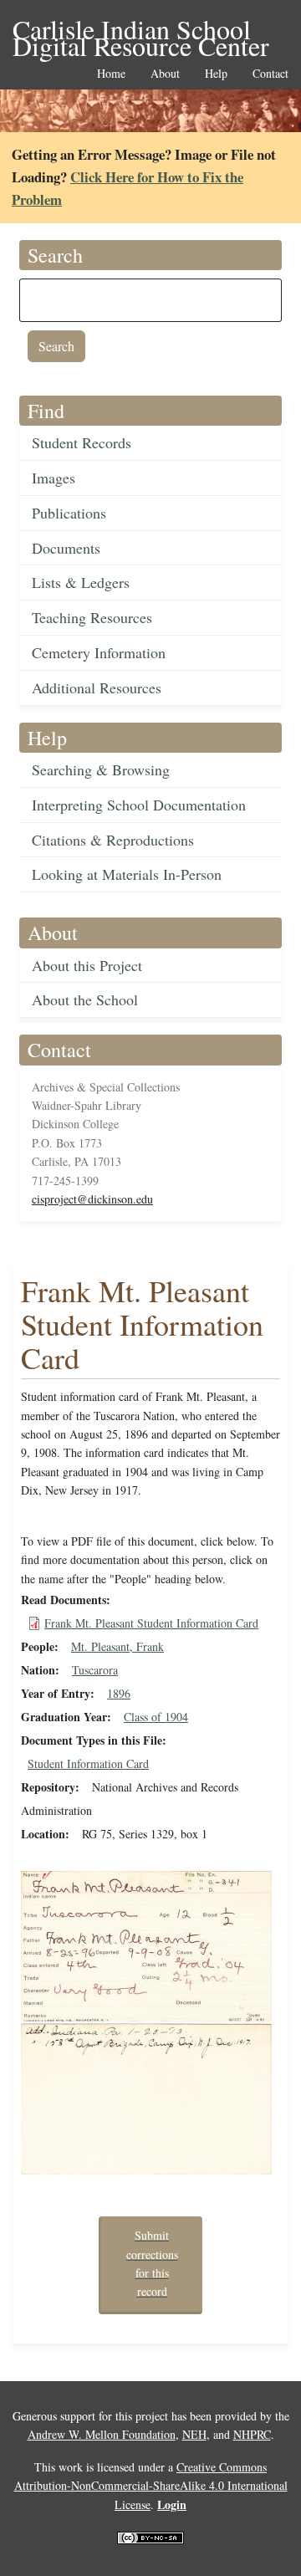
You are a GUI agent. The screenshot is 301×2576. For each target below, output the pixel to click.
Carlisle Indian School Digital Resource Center (141, 31)
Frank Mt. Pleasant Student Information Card (151, 1623)
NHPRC (252, 2434)
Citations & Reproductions (113, 840)
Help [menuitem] (216, 74)
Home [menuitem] (111, 74)
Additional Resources (97, 687)
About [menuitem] (165, 74)
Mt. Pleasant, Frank (117, 1646)
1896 (119, 1693)
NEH (194, 2434)
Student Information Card (88, 1763)
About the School (85, 999)
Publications (69, 513)
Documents (66, 548)
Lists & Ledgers (81, 582)
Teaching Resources (92, 617)
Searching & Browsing (101, 769)
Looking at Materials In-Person (127, 874)
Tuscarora (95, 1670)
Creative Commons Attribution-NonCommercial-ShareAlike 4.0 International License (151, 2486)
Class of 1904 (156, 1717)
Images (54, 478)
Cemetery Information (99, 652)
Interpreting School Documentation (139, 805)
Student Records (82, 442)
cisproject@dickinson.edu (92, 1199)
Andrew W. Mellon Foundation (102, 2434)
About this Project (87, 965)
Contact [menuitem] (270, 74)
